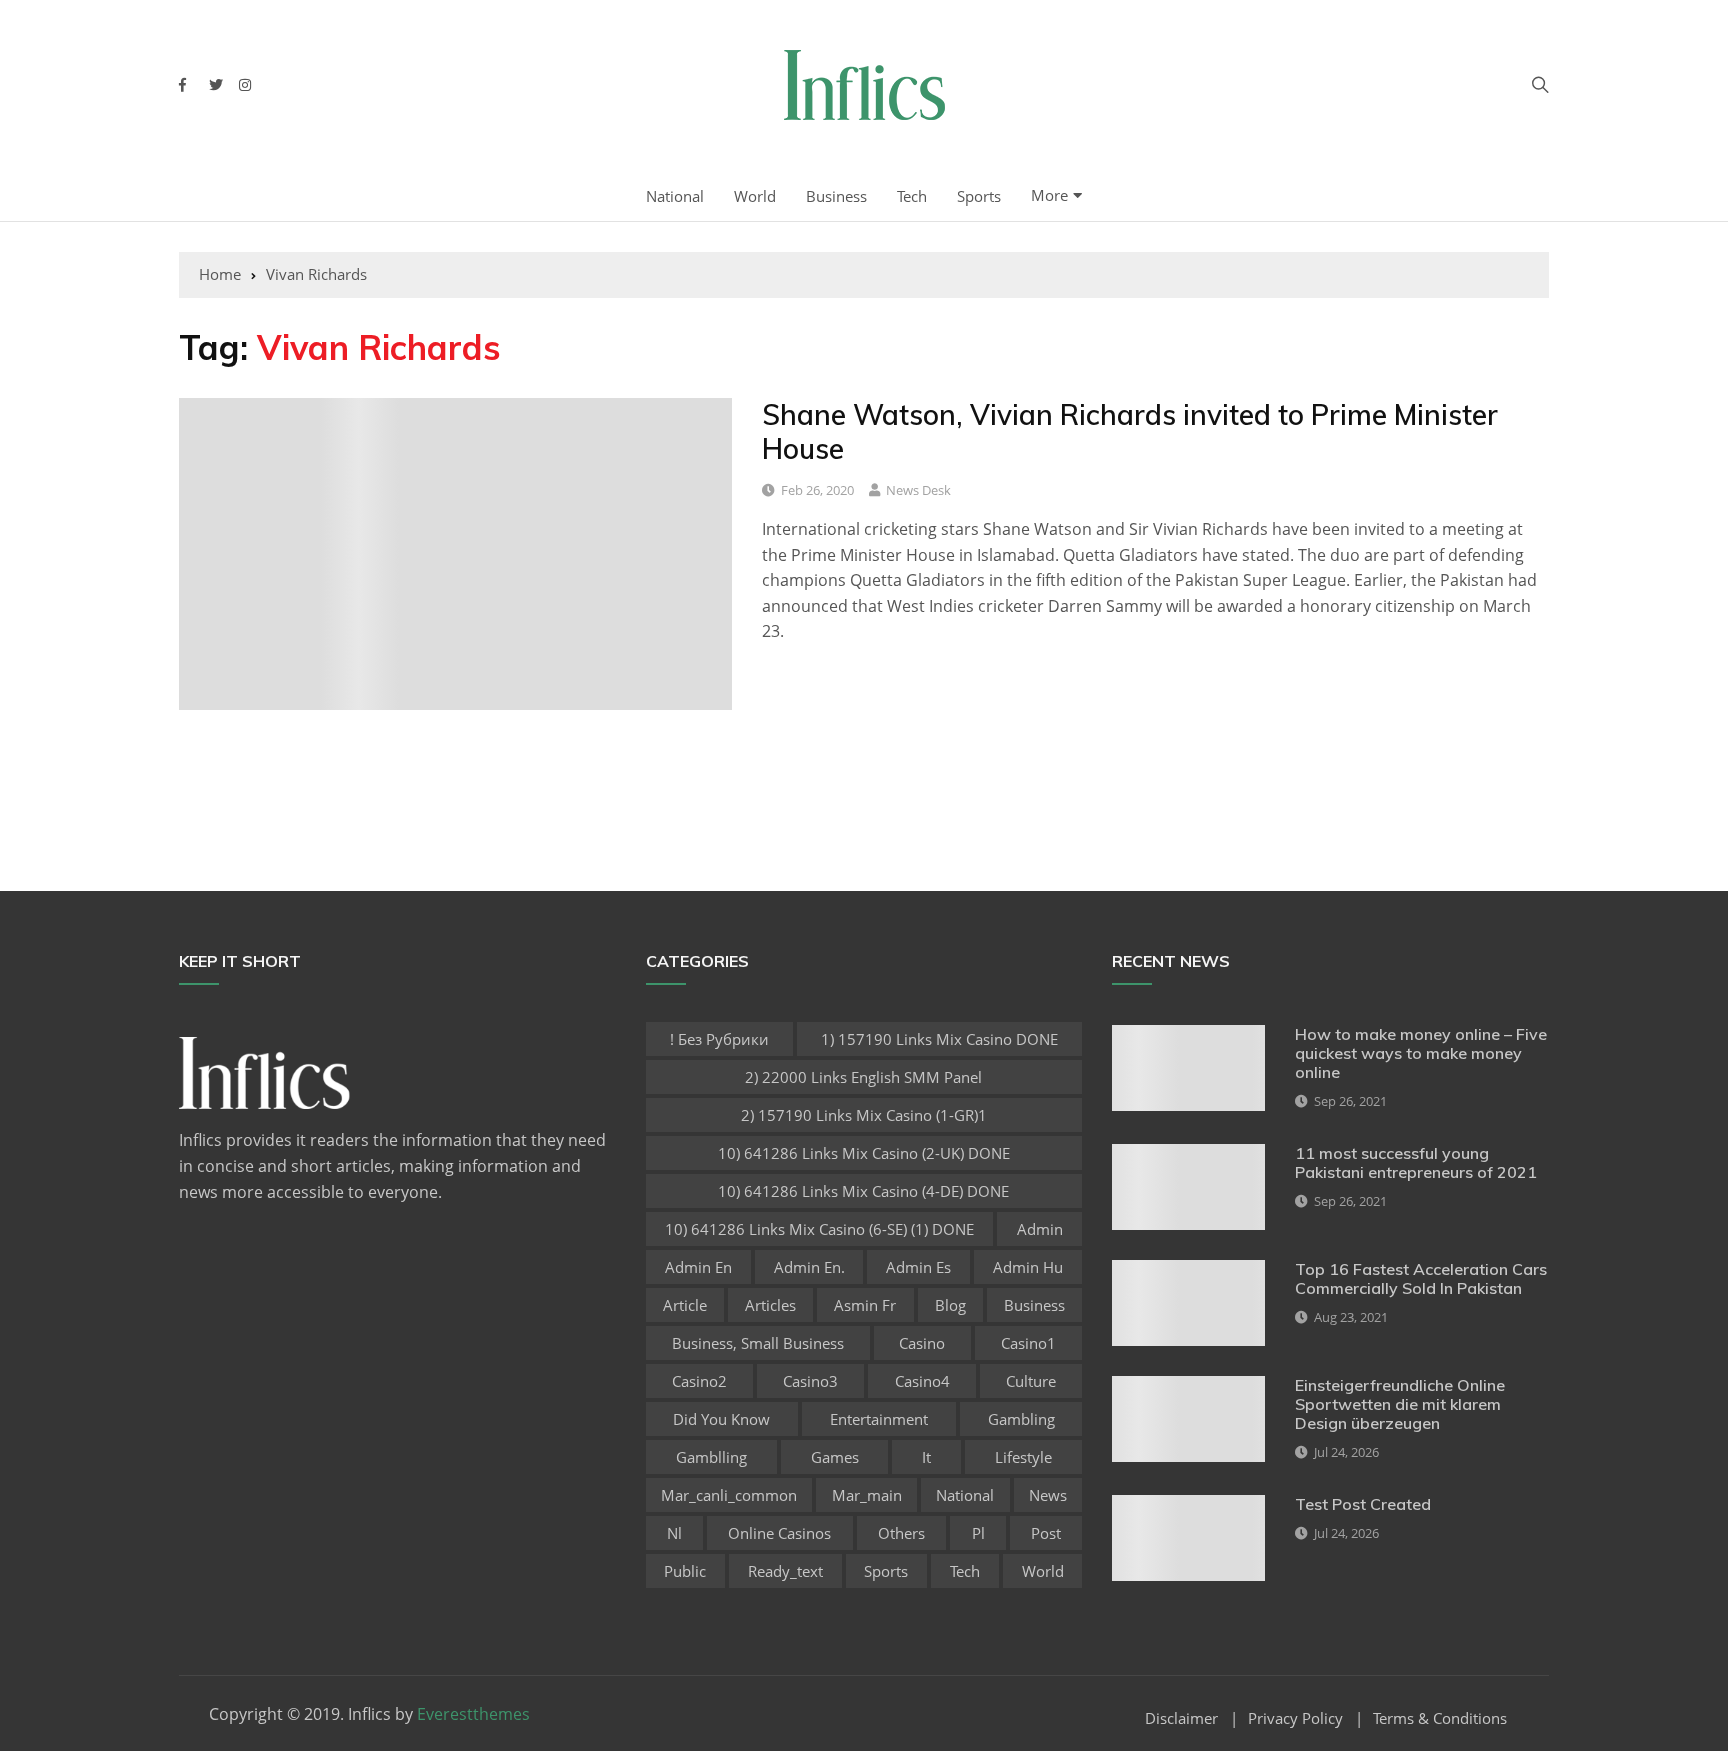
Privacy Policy (1295, 1718)
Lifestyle (1023, 1457)
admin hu (1028, 1267)
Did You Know (721, 1419)
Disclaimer (1181, 1718)
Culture (1031, 1381)
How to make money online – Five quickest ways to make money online (1421, 1053)
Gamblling (711, 1457)
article (685, 1305)
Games (835, 1457)
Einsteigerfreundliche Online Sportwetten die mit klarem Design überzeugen (1400, 1404)
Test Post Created (1363, 1504)
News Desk (918, 490)
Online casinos (779, 1533)
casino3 (810, 1381)
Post (1046, 1533)
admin (1040, 1229)
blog (950, 1305)
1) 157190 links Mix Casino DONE (939, 1039)
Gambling (1021, 1419)
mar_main (867, 1495)
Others (901, 1533)
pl (978, 1533)
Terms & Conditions (1440, 1718)
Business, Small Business (758, 1343)
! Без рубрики (719, 1039)
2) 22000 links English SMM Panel (863, 1077)
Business (836, 196)
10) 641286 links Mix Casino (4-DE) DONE (863, 1191)
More (1049, 195)
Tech (912, 196)
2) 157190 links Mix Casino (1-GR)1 (864, 1115)
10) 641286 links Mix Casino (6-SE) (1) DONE (819, 1229)
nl (674, 1533)
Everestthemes (473, 1714)
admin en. (809, 1267)
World (755, 196)
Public (685, 1571)
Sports (979, 196)
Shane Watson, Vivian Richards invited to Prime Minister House (1130, 431)
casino (922, 1343)
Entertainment (879, 1419)
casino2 (699, 1381)
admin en (698, 1267)
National (675, 196)
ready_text (785, 1571)
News (1048, 1495)
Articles (770, 1305)
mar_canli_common (729, 1495)
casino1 (1028, 1343)
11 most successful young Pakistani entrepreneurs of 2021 (1416, 1162)
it (926, 1457)
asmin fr (865, 1305)
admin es (918, 1267)
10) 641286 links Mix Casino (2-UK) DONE (864, 1153)
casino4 (922, 1381)
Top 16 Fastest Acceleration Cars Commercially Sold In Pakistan (1421, 1278)
